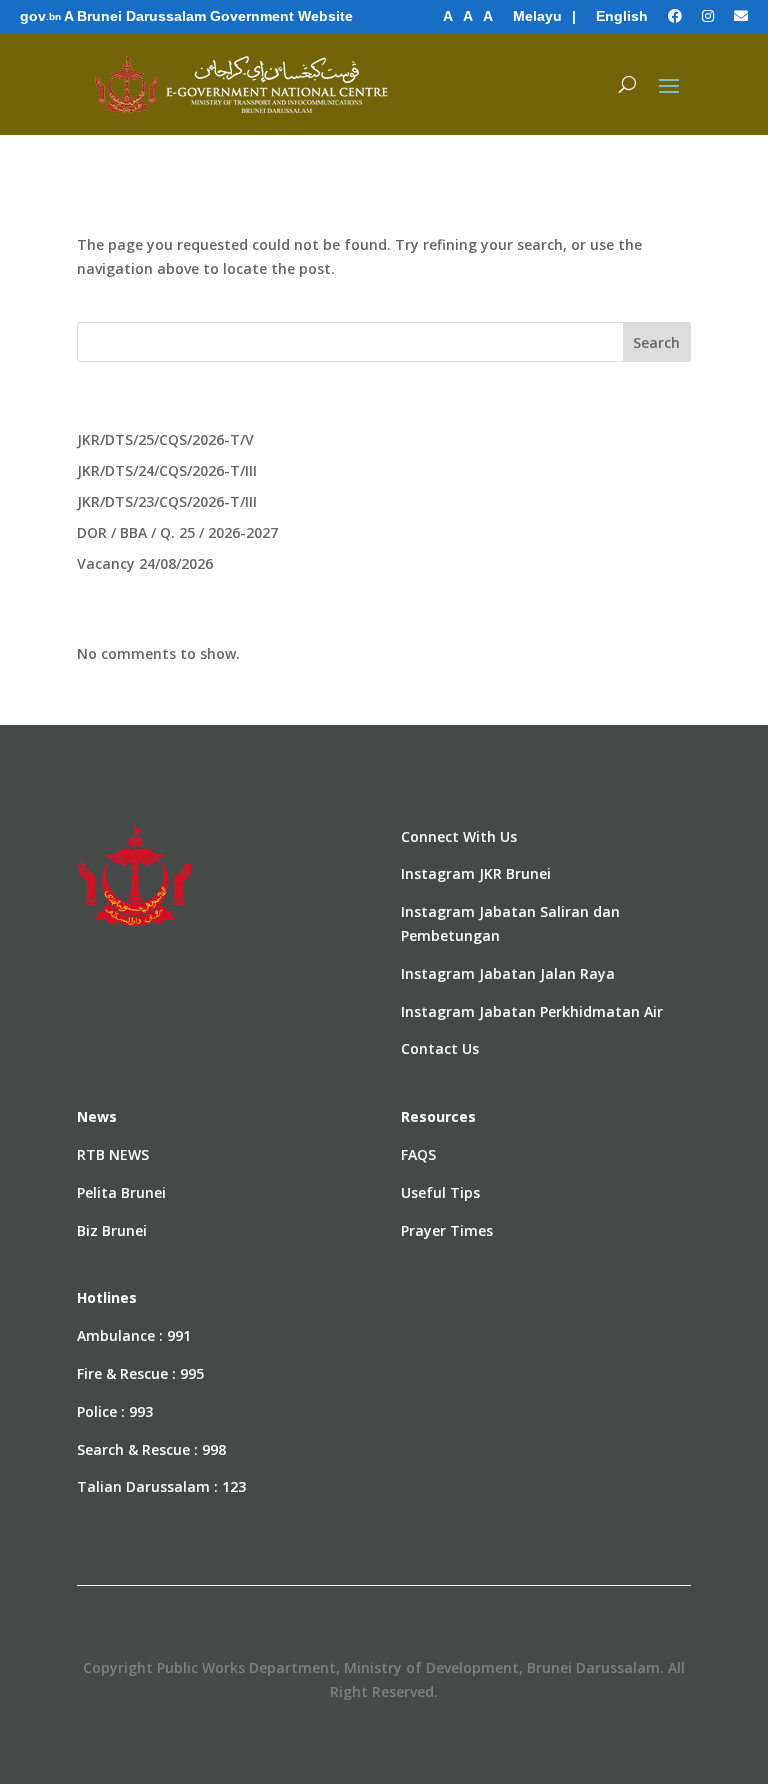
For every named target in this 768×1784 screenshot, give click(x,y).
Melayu (537, 16)
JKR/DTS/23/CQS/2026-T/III (167, 501)
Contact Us (440, 1048)
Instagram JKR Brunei (476, 873)
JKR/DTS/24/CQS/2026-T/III (167, 470)
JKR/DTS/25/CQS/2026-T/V (165, 439)
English (622, 16)
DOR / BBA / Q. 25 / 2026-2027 (177, 532)
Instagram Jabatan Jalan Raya (508, 973)
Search (656, 342)
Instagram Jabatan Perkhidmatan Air (532, 1011)
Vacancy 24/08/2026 (145, 563)
